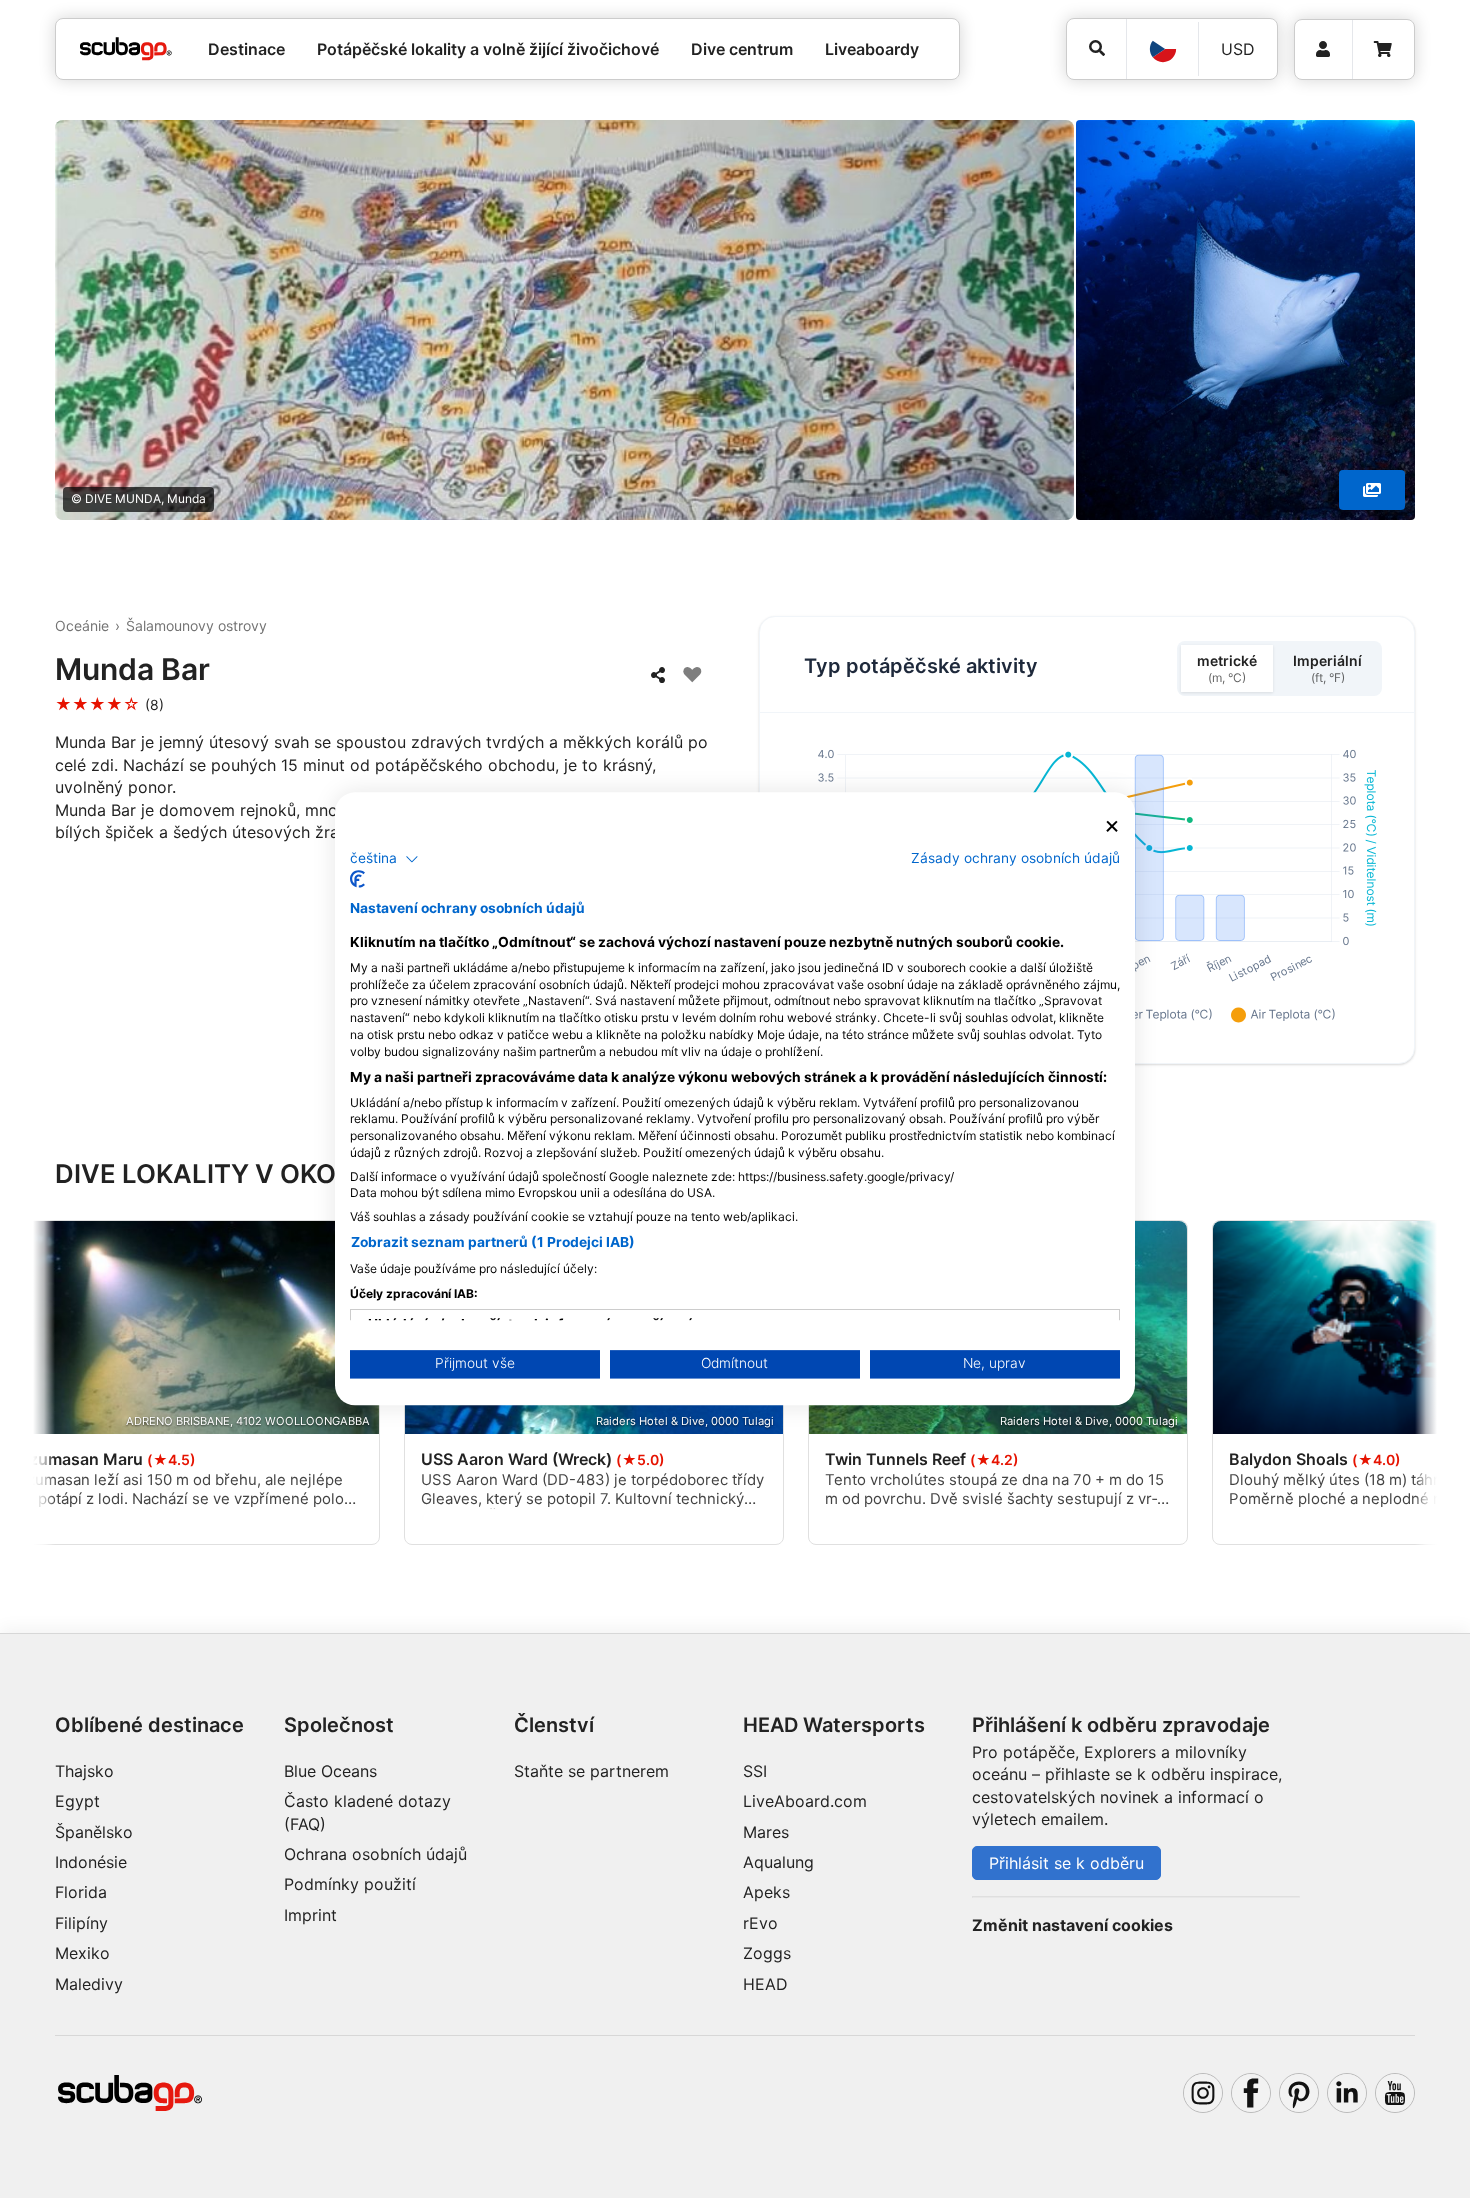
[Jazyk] (1162, 49)
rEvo (760, 1923)
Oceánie (82, 625)
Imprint (310, 1915)
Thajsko (84, 1771)
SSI (755, 1771)
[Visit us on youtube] (1395, 2093)
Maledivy (89, 1984)
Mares (766, 1832)
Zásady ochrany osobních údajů (1015, 858)
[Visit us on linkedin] (1347, 2093)
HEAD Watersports (834, 1725)
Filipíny (81, 1923)
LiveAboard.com (805, 1801)
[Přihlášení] (1323, 49)
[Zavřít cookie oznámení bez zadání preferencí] (1112, 826)
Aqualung (778, 1862)
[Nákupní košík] (1383, 49)
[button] (384, 859)
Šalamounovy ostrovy (196, 625)
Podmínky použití (350, 1884)
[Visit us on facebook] (1251, 2093)
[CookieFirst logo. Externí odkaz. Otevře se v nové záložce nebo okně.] (357, 880)
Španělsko (94, 1832)
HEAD (765, 1984)
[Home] (126, 49)
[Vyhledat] (1096, 48)
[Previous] (64, 1386)
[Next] (1406, 1386)
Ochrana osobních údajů (375, 1854)
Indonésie (91, 1862)
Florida (81, 1892)
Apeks (766, 1892)
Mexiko (82, 1953)
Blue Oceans (330, 1771)
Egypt (77, 1801)
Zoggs (767, 1953)
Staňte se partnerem (591, 1771)
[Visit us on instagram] (1203, 2093)
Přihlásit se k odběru (1066, 1863)
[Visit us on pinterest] (1299, 2093)
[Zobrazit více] (1372, 490)
